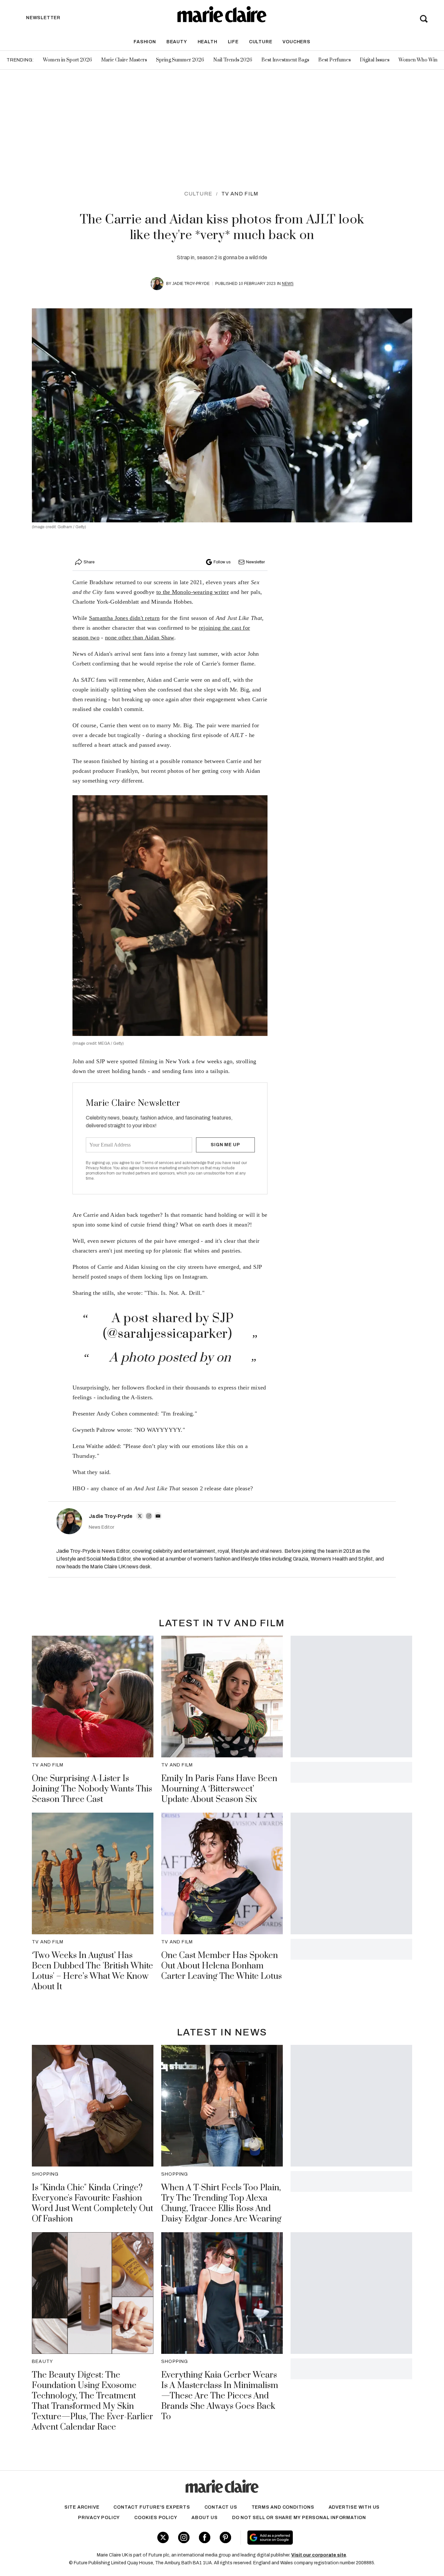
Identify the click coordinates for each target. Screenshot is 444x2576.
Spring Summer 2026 (180, 60)
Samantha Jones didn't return (124, 618)
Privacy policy (99, 2518)
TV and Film (240, 194)
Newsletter (255, 562)
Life (233, 42)
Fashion (145, 42)
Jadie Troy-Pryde (191, 284)
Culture (261, 42)
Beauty (177, 42)
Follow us (222, 562)
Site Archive (82, 2507)
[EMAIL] (158, 1516)
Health (208, 42)
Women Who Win (418, 60)
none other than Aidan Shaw (140, 637)
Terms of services (158, 1163)
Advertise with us (354, 2507)
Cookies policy (156, 2518)
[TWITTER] (140, 1516)
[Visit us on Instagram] (184, 2537)
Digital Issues (375, 60)
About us (204, 2518)
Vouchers (296, 42)
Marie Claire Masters (124, 60)
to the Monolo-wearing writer (193, 592)
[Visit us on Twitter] (163, 2537)
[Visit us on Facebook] (205, 2537)
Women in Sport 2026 (67, 60)
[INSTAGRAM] (149, 1516)
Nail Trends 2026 (233, 60)
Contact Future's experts (152, 2507)
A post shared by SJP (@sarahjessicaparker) (168, 1326)
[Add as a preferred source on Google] (311, 2538)
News (288, 284)
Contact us (221, 2507)
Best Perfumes (334, 60)
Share (89, 562)
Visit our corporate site (319, 2555)
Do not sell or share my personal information (299, 2518)
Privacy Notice (99, 1168)
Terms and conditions (283, 2507)
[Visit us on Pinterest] (225, 2537)
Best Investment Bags (285, 60)
